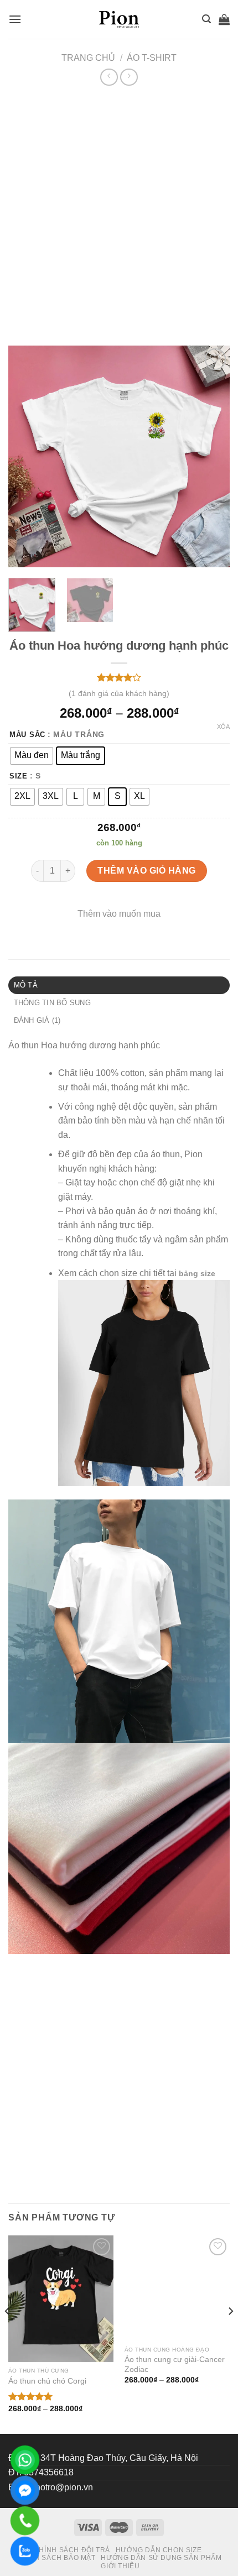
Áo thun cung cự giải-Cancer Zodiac (175, 2386)
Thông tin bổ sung (52, 1003)
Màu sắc (27, 735)
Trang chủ (88, 58)
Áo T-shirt (152, 58)
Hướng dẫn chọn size (159, 2550)
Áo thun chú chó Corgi (47, 2381)
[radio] (32, 756)
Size (19, 776)
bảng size (197, 1273)
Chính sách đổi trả (72, 2550)
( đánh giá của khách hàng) (119, 693)
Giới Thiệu (120, 2566)
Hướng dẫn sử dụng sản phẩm (161, 2558)
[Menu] (15, 19)
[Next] (211, 457)
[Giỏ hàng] (224, 19)
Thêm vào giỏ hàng (146, 871)
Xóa (223, 727)
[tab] (119, 985)
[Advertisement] (119, 213)
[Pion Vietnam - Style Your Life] (119, 19)
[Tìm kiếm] (206, 19)
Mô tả (26, 985)
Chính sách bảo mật (56, 2558)
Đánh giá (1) (37, 1020)
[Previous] (27, 457)
